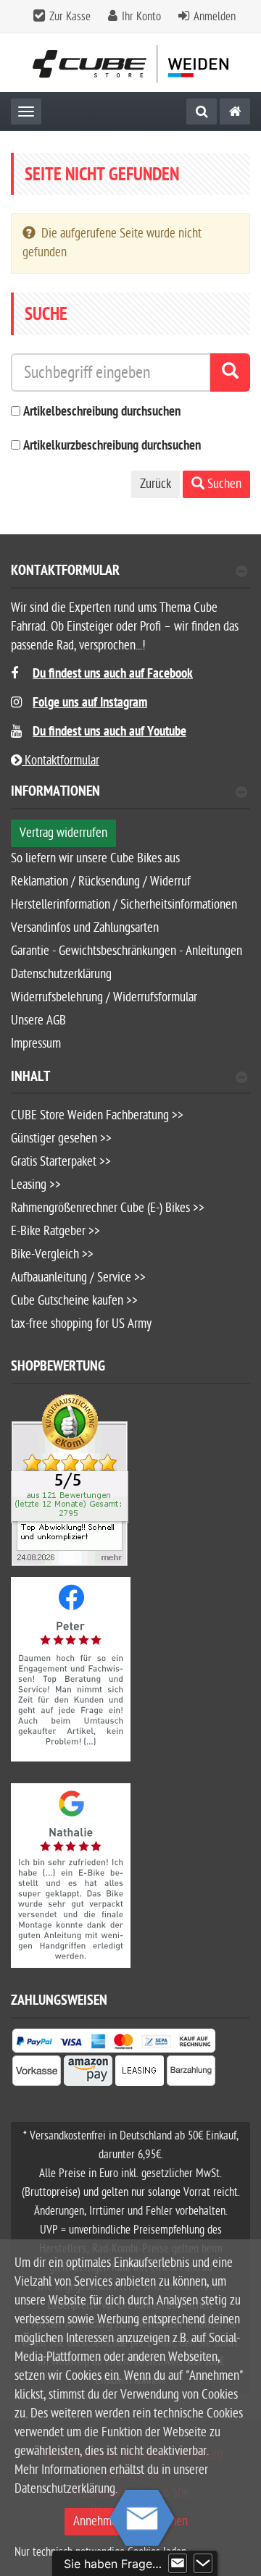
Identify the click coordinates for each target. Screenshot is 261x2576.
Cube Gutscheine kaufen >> (74, 1301)
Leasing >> (36, 1185)
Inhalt (30, 1078)
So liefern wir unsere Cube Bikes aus (95, 858)
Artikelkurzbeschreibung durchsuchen (112, 446)
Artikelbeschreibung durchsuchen (102, 412)
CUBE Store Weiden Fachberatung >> (97, 1115)
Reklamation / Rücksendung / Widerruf (101, 881)
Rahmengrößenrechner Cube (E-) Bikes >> (108, 1208)
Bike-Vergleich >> (52, 1254)
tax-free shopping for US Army (81, 1324)
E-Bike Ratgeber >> (55, 1231)
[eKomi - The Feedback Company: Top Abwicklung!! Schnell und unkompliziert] (70, 1480)
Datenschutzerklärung (61, 974)
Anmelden (215, 17)
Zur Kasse (70, 17)
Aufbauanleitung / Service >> (78, 1278)
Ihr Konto (141, 17)
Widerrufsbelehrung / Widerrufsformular (104, 997)
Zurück (156, 484)
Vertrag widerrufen (63, 833)
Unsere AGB (38, 1020)
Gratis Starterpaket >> (61, 1162)
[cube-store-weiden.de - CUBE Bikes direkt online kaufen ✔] (235, 111)
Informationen (55, 793)
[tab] (130, 577)
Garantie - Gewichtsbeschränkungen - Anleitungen (127, 951)
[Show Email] (178, 2564)
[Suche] (202, 111)
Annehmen (98, 2521)
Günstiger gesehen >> (61, 1138)
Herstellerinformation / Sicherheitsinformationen (124, 905)
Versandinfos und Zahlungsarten (85, 928)
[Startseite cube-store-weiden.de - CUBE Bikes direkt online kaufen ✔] (130, 63)
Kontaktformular (65, 572)
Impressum (36, 1044)
